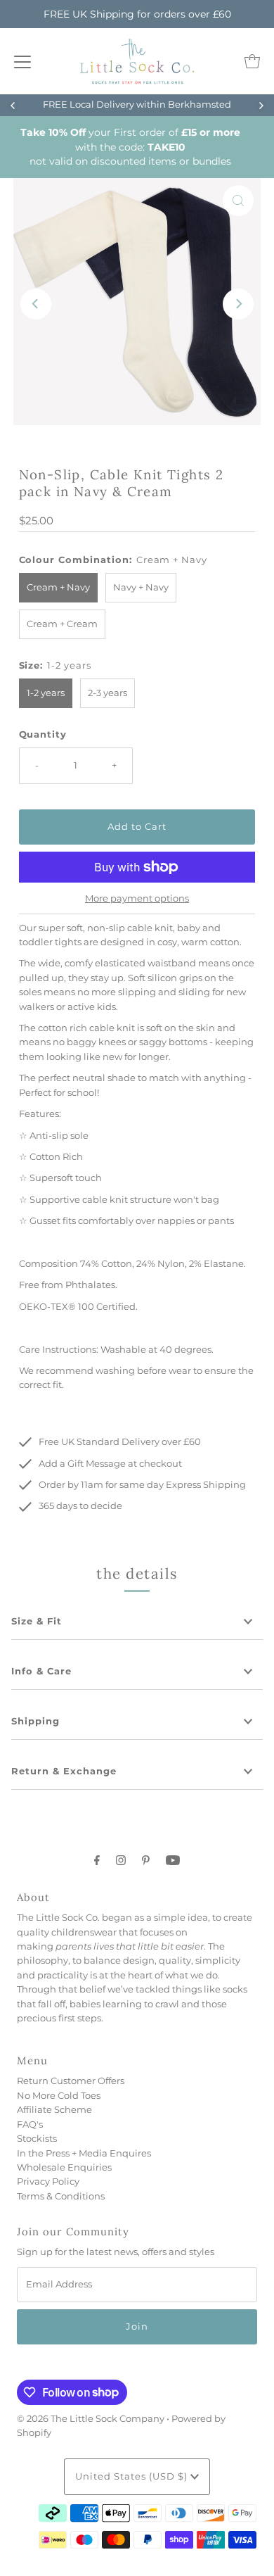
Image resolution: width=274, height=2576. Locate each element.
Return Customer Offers (71, 2081)
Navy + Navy (141, 587)
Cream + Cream (62, 624)
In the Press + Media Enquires (84, 2153)
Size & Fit (37, 1621)
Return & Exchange (64, 1771)
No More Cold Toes (59, 2096)
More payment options (137, 898)
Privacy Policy (48, 2182)
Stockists (37, 2139)
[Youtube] (173, 1860)
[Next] (261, 106)
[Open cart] (252, 61)
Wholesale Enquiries (64, 2167)
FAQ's (30, 2124)
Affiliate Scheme (54, 2110)
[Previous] (13, 106)
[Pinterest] (146, 1860)
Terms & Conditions (61, 2196)
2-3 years (107, 693)
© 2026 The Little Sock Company (91, 2419)
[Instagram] (121, 1860)
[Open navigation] (22, 61)
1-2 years (46, 693)
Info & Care (41, 1671)
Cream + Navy (58, 587)
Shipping (35, 1721)
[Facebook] (97, 1860)
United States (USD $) (133, 2476)
